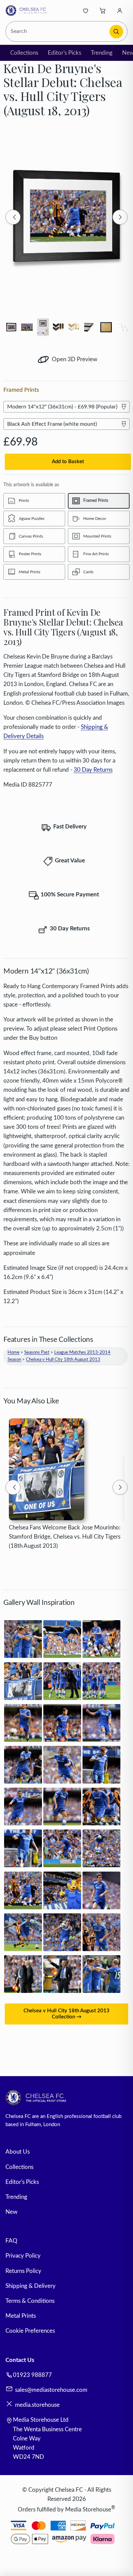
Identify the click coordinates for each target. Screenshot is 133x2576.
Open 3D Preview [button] (74, 359)
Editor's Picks (64, 53)
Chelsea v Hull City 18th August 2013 (63, 1360)
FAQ (11, 2241)
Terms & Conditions (30, 2301)
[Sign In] (120, 11)
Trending (102, 53)
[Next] (120, 217)
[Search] (116, 32)
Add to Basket (68, 462)
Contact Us (20, 2360)
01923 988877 (32, 2375)
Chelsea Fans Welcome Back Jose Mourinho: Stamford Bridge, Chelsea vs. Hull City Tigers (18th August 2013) (65, 1537)
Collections (24, 53)
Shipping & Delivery (31, 2286)
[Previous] (13, 217)
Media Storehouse (88, 2509)
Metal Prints (21, 2316)
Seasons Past (37, 1353)
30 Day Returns (93, 770)
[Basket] (103, 11)
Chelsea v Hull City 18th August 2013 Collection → (66, 2014)
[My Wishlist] (86, 11)
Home (13, 1353)
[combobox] (58, 31)
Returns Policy (23, 2271)
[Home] (28, 11)
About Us (18, 2152)
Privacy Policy (23, 2256)
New (11, 2212)
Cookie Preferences (30, 2331)
